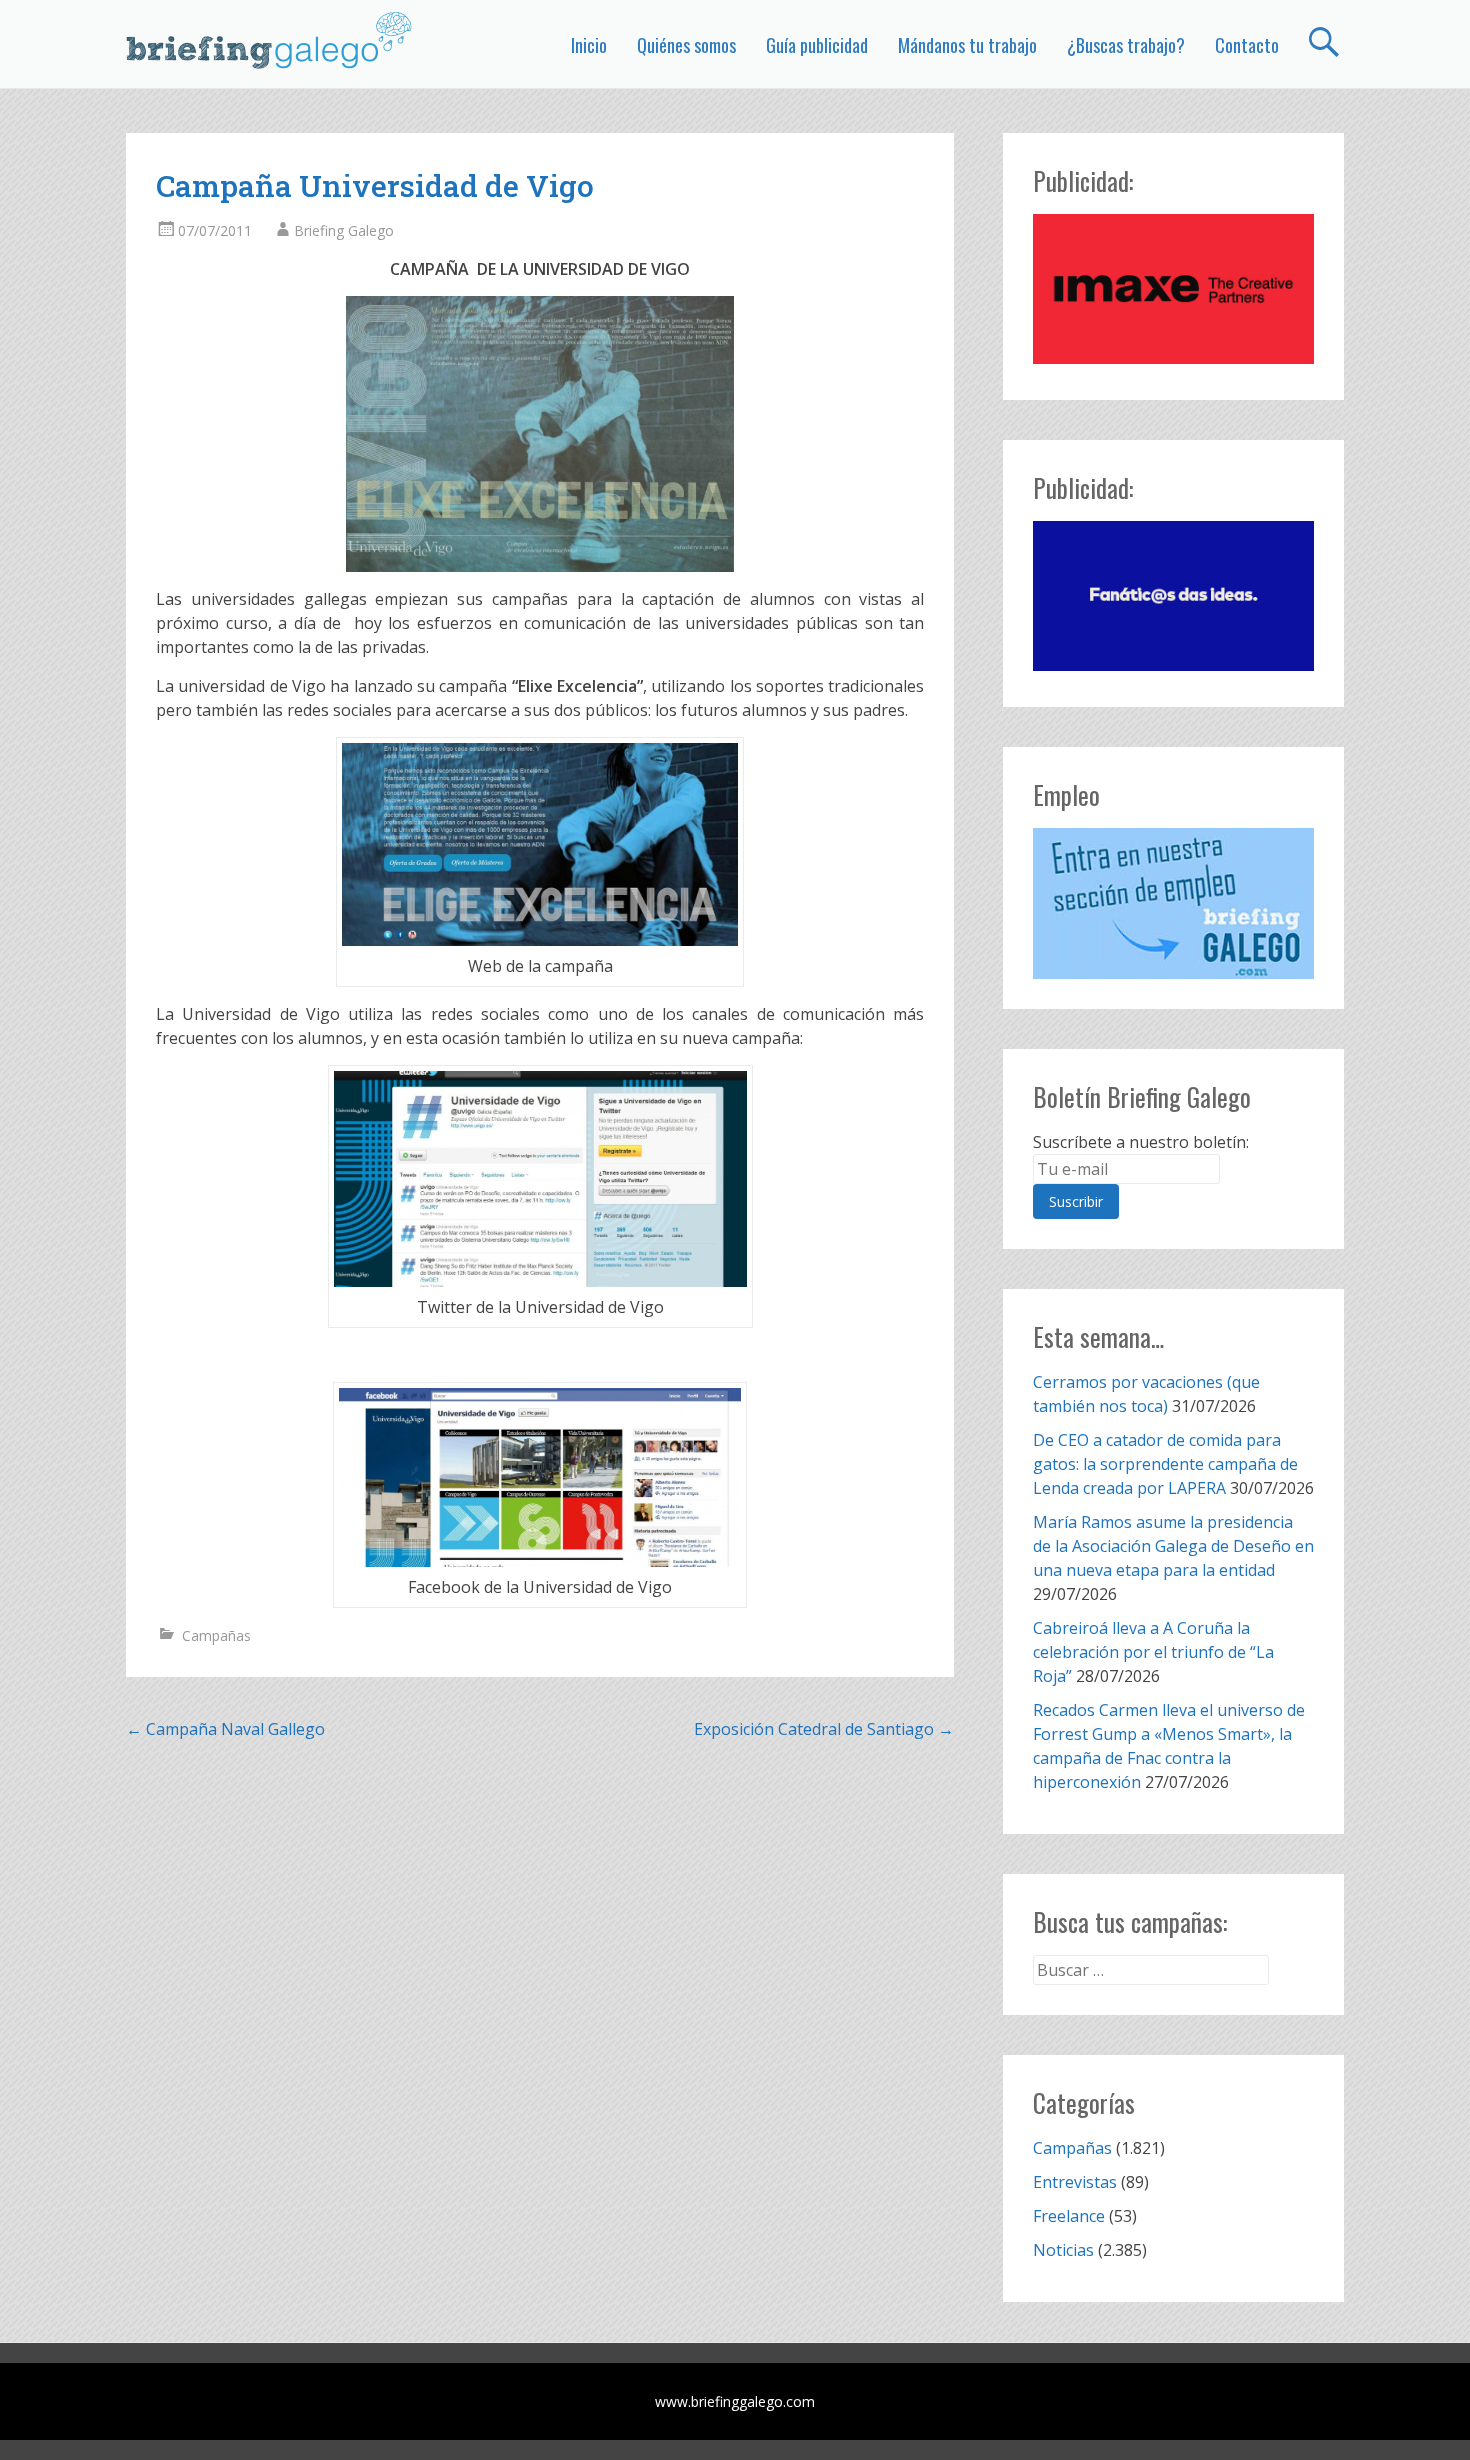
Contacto (1247, 45)
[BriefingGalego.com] (270, 40)
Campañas (216, 1635)
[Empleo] (1173, 903)
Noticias (1063, 2250)
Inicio (589, 45)
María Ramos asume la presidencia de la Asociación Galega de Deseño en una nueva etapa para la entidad (1173, 1546)
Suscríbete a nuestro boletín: (1141, 1142)
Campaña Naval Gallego (225, 1729)
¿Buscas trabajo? (1126, 45)
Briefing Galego (344, 230)
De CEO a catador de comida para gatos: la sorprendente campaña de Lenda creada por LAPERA (1165, 1464)
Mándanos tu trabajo (967, 45)
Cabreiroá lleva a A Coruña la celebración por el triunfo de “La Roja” (1153, 1652)
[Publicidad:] (1173, 358)
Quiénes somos (686, 45)
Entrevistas (1075, 2182)
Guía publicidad (817, 45)
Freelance (1069, 2216)
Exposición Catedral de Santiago (824, 1729)
